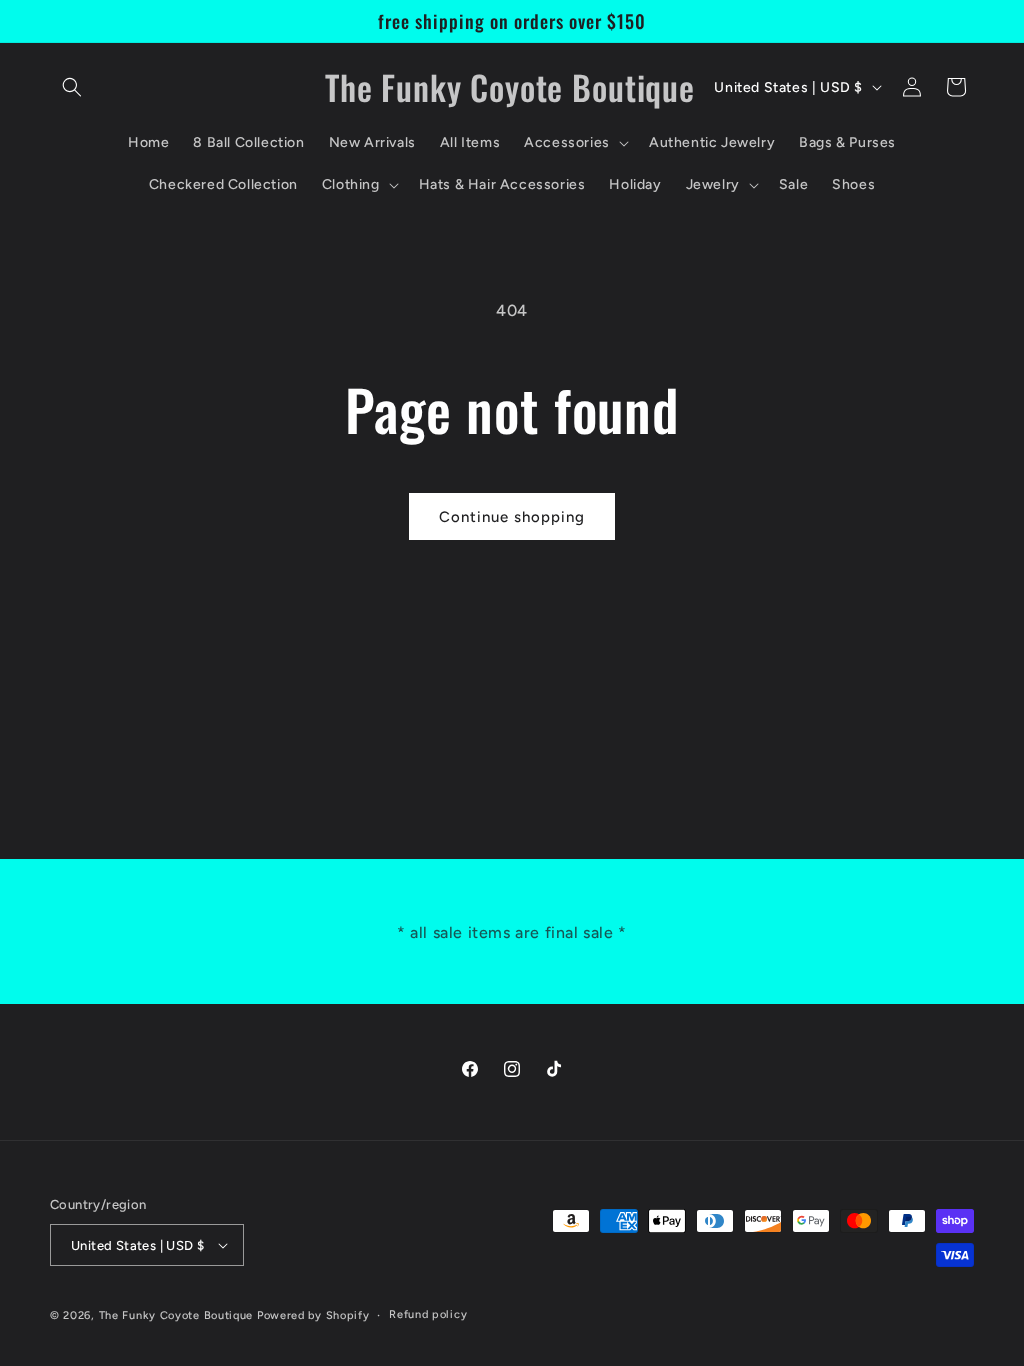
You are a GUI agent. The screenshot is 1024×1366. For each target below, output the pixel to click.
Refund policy (428, 1314)
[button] (72, 87)
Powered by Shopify (313, 1315)
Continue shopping (512, 517)
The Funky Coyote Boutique (176, 1315)
